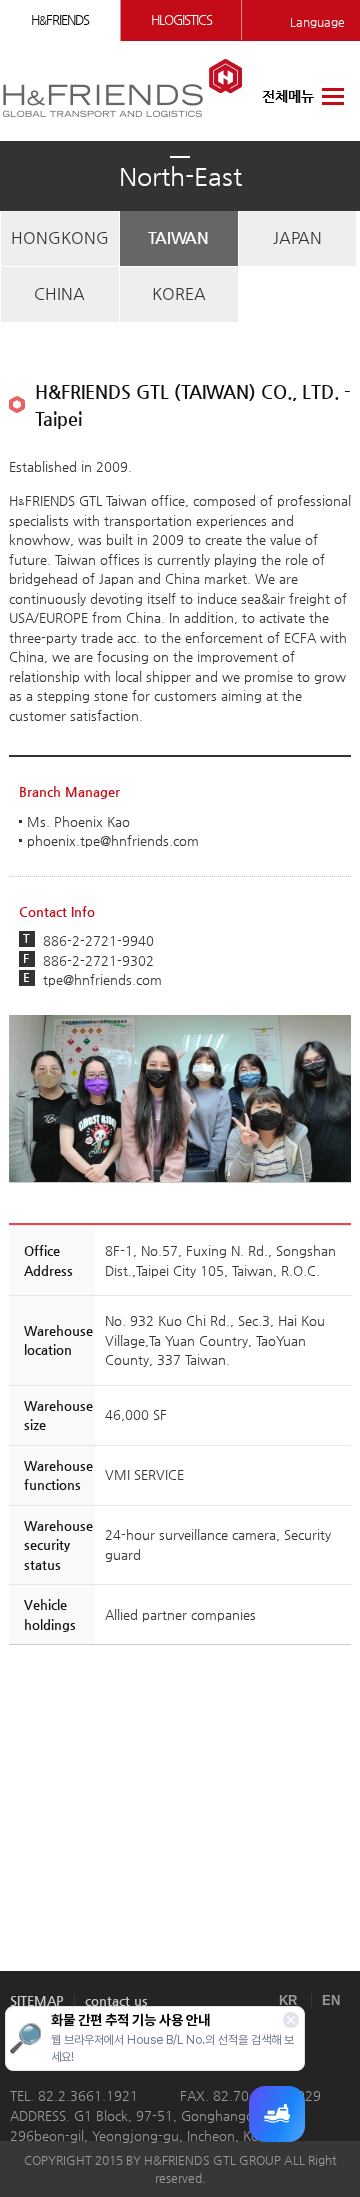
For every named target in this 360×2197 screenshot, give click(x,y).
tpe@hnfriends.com (102, 979)
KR (288, 2000)
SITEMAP (37, 2000)
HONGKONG (60, 237)
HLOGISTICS (181, 19)
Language (317, 22)
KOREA (179, 293)
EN (331, 2000)
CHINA (59, 293)
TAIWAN (178, 237)
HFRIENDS (60, 19)
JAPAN (297, 237)
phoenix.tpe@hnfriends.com (113, 840)
